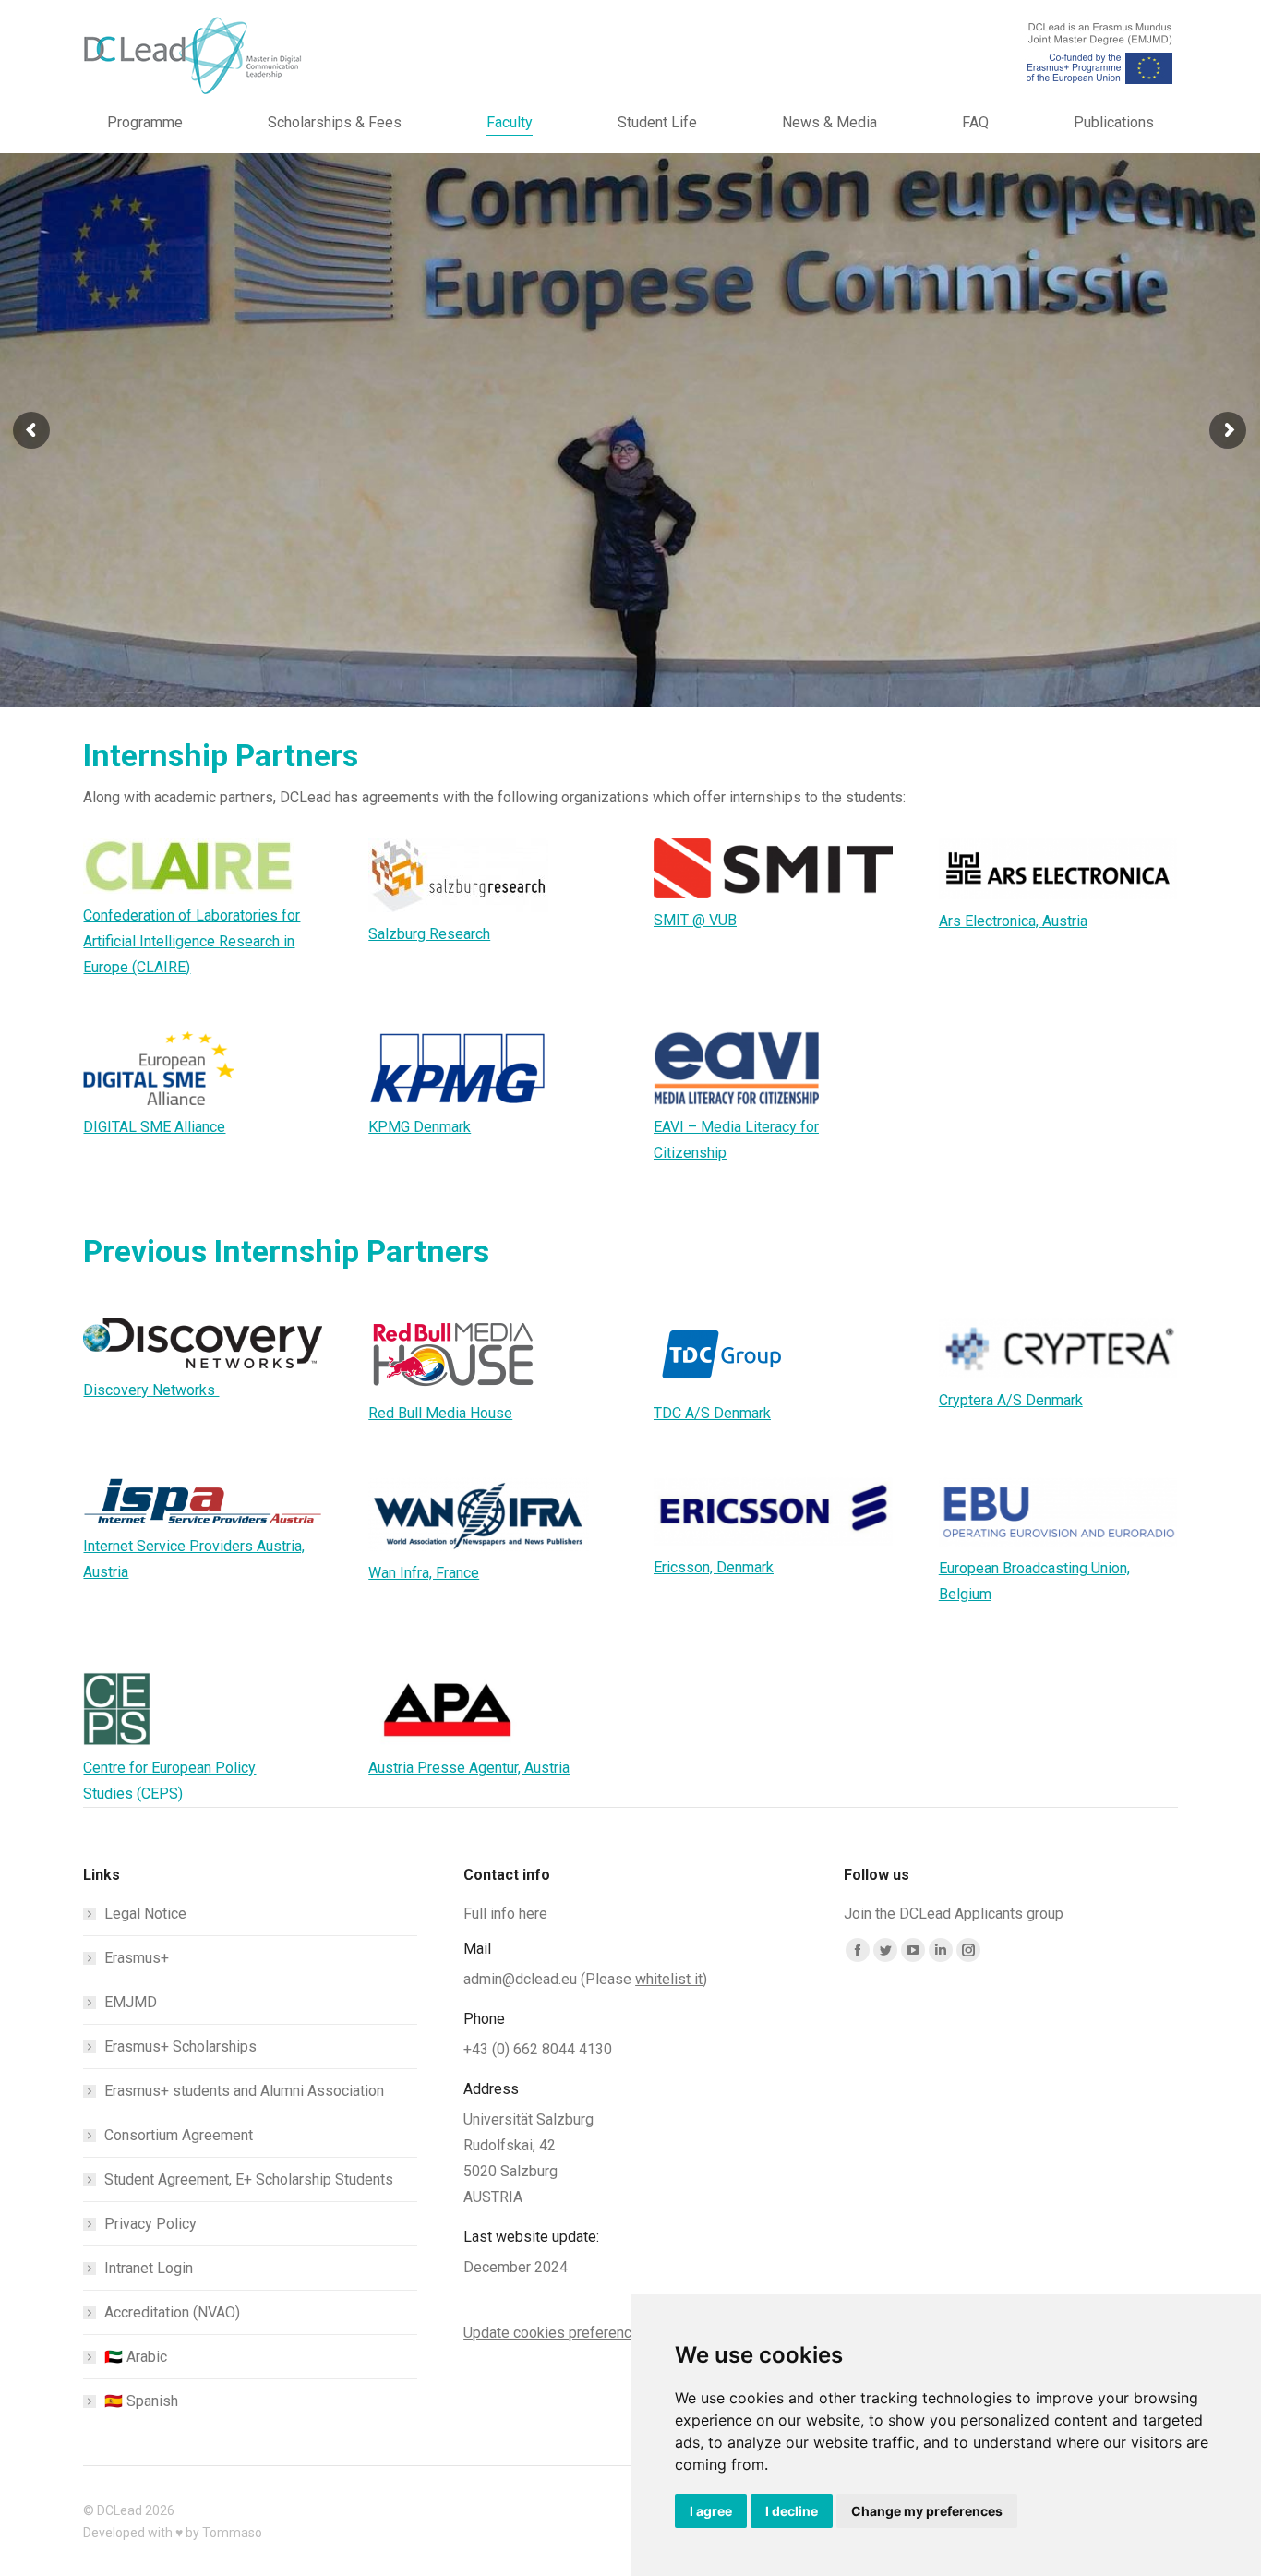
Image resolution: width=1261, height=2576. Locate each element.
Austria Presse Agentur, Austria (469, 1768)
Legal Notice (145, 1914)
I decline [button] (792, 2511)
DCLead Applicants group (981, 1914)
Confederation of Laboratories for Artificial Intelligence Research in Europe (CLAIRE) (192, 941)
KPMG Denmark (420, 1127)
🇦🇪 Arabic (136, 2357)
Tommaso (232, 2533)
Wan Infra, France (424, 1573)
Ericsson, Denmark (714, 1567)
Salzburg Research (429, 934)
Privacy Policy (150, 2224)
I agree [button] (711, 2511)
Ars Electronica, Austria (1013, 921)
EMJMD (131, 2002)
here (533, 1914)
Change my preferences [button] (927, 2511)
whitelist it (669, 1979)
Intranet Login (149, 2268)
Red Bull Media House (440, 1413)
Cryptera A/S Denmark (1011, 1400)
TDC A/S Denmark (712, 1413)
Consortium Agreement (179, 2135)
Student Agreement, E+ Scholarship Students (249, 2179)
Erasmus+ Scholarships (180, 2046)
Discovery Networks (151, 1390)
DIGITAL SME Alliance (154, 1127)
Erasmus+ (137, 1958)
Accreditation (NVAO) (172, 2312)
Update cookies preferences (556, 2333)
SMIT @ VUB (695, 920)
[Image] (189, 866)
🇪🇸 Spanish (141, 2401)
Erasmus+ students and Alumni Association (244, 2091)
